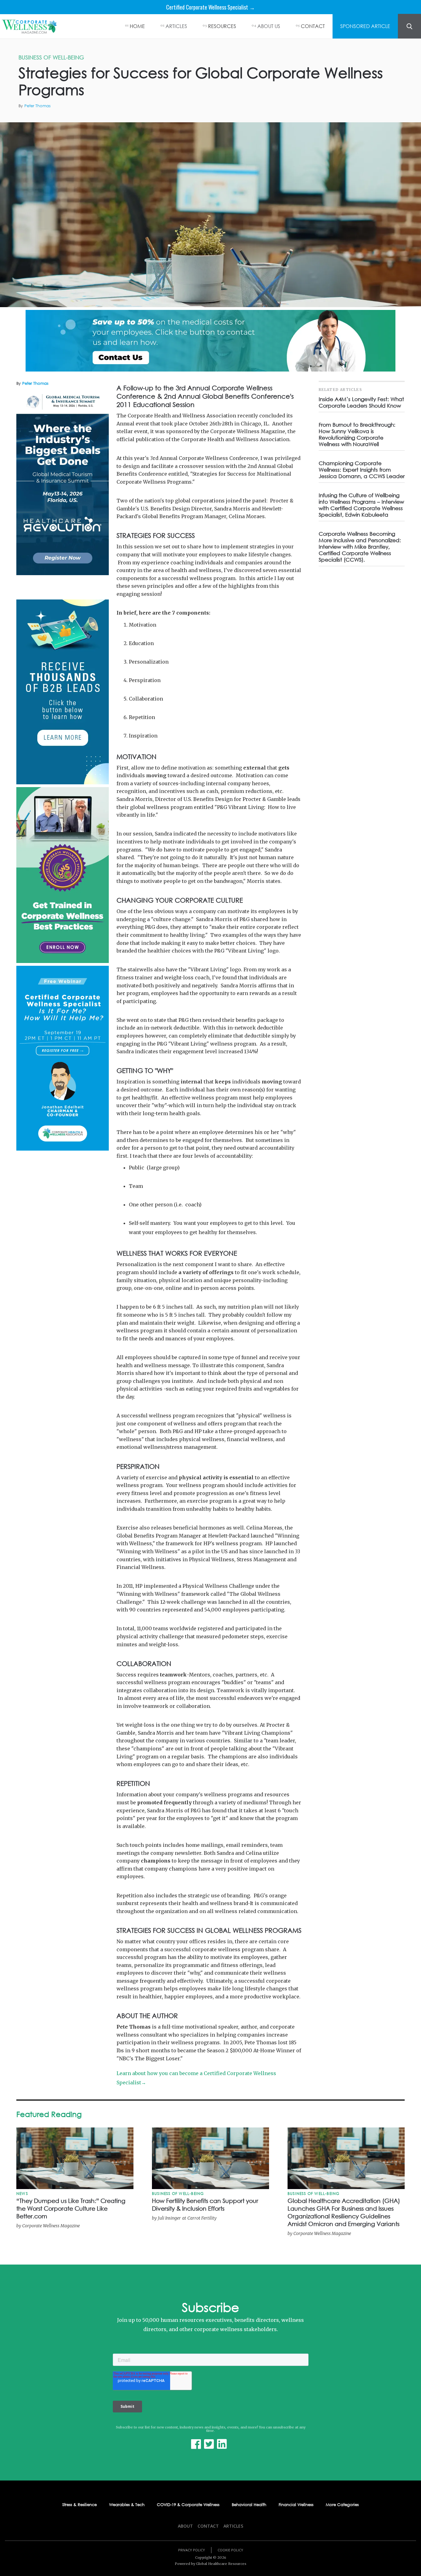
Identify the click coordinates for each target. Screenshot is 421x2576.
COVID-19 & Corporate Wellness (188, 2505)
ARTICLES (176, 26)
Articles (233, 2526)
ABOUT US (269, 26)
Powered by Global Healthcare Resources (211, 2564)
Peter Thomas (37, 106)
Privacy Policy (192, 2550)
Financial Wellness (296, 2505)
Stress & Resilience (80, 2505)
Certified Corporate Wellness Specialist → (211, 7)
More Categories (342, 2505)
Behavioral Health (249, 2505)
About (185, 2526)
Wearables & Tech (127, 2505)
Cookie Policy (230, 2550)
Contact (208, 2526)
